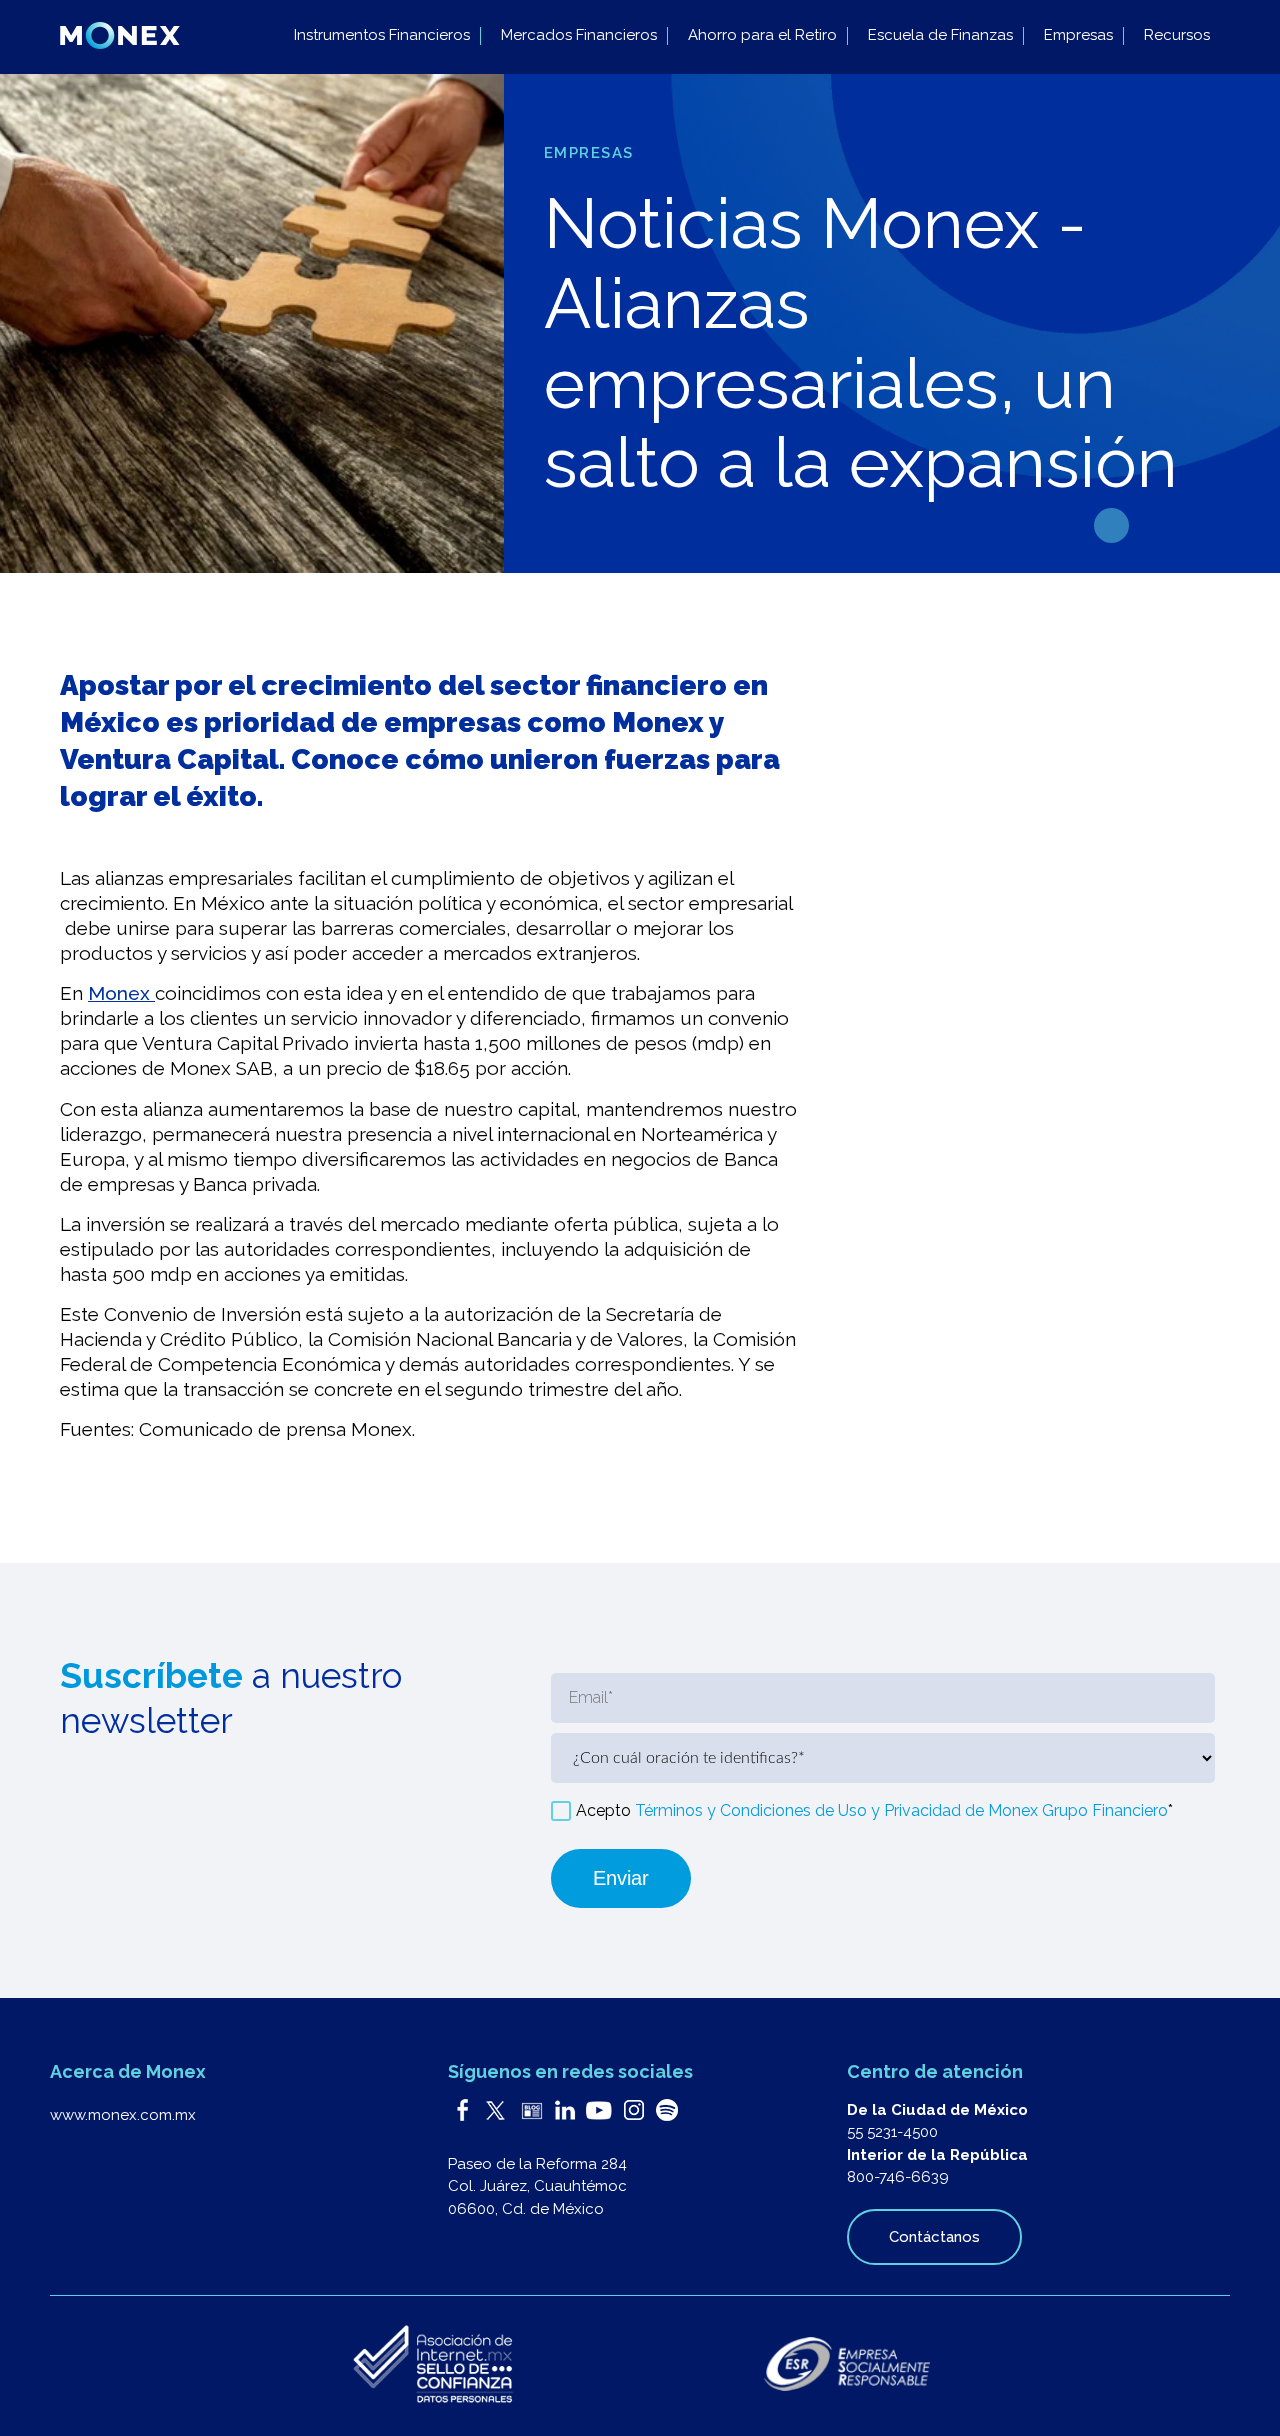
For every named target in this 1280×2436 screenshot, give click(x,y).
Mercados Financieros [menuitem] (579, 35)
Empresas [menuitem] (1078, 35)
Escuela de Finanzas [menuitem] (940, 35)
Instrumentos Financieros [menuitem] (382, 35)
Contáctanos (934, 2237)
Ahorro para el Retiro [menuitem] (762, 35)
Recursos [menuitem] (1177, 35)
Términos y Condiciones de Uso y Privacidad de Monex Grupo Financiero (901, 1810)
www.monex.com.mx (123, 2115)
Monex (121, 993)
